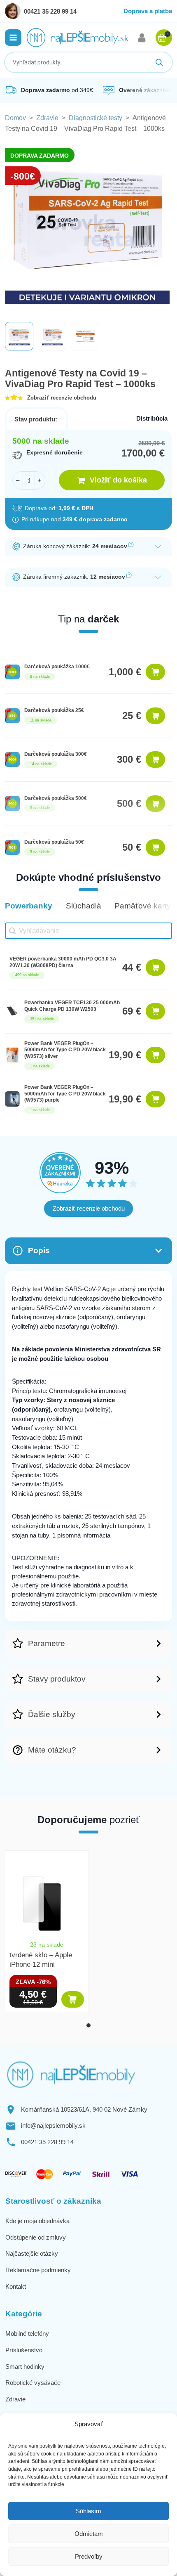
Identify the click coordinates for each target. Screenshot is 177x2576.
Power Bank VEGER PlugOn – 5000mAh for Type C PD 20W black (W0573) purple (65, 1094)
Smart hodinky (25, 2367)
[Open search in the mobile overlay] (88, 62)
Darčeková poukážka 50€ (54, 842)
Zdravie (47, 118)
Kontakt (16, 2286)
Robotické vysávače (33, 2383)
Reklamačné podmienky (38, 2270)
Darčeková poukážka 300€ (56, 754)
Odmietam (89, 2534)
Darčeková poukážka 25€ (54, 710)
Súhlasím (88, 2511)
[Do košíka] (155, 672)
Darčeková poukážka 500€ (56, 798)
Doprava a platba (148, 11)
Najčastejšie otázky (32, 2253)
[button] (13, 38)
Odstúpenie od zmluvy (36, 2237)
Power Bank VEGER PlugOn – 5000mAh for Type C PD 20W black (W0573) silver (65, 1050)
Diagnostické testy (95, 118)
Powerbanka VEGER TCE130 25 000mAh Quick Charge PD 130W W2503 (72, 1006)
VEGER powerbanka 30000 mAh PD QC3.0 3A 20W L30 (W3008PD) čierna (63, 962)
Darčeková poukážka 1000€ (57, 667)
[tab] (88, 2025)
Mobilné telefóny (27, 2334)
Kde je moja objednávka (37, 2221)
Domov (15, 118)
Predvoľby (89, 2556)
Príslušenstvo (24, 2350)
